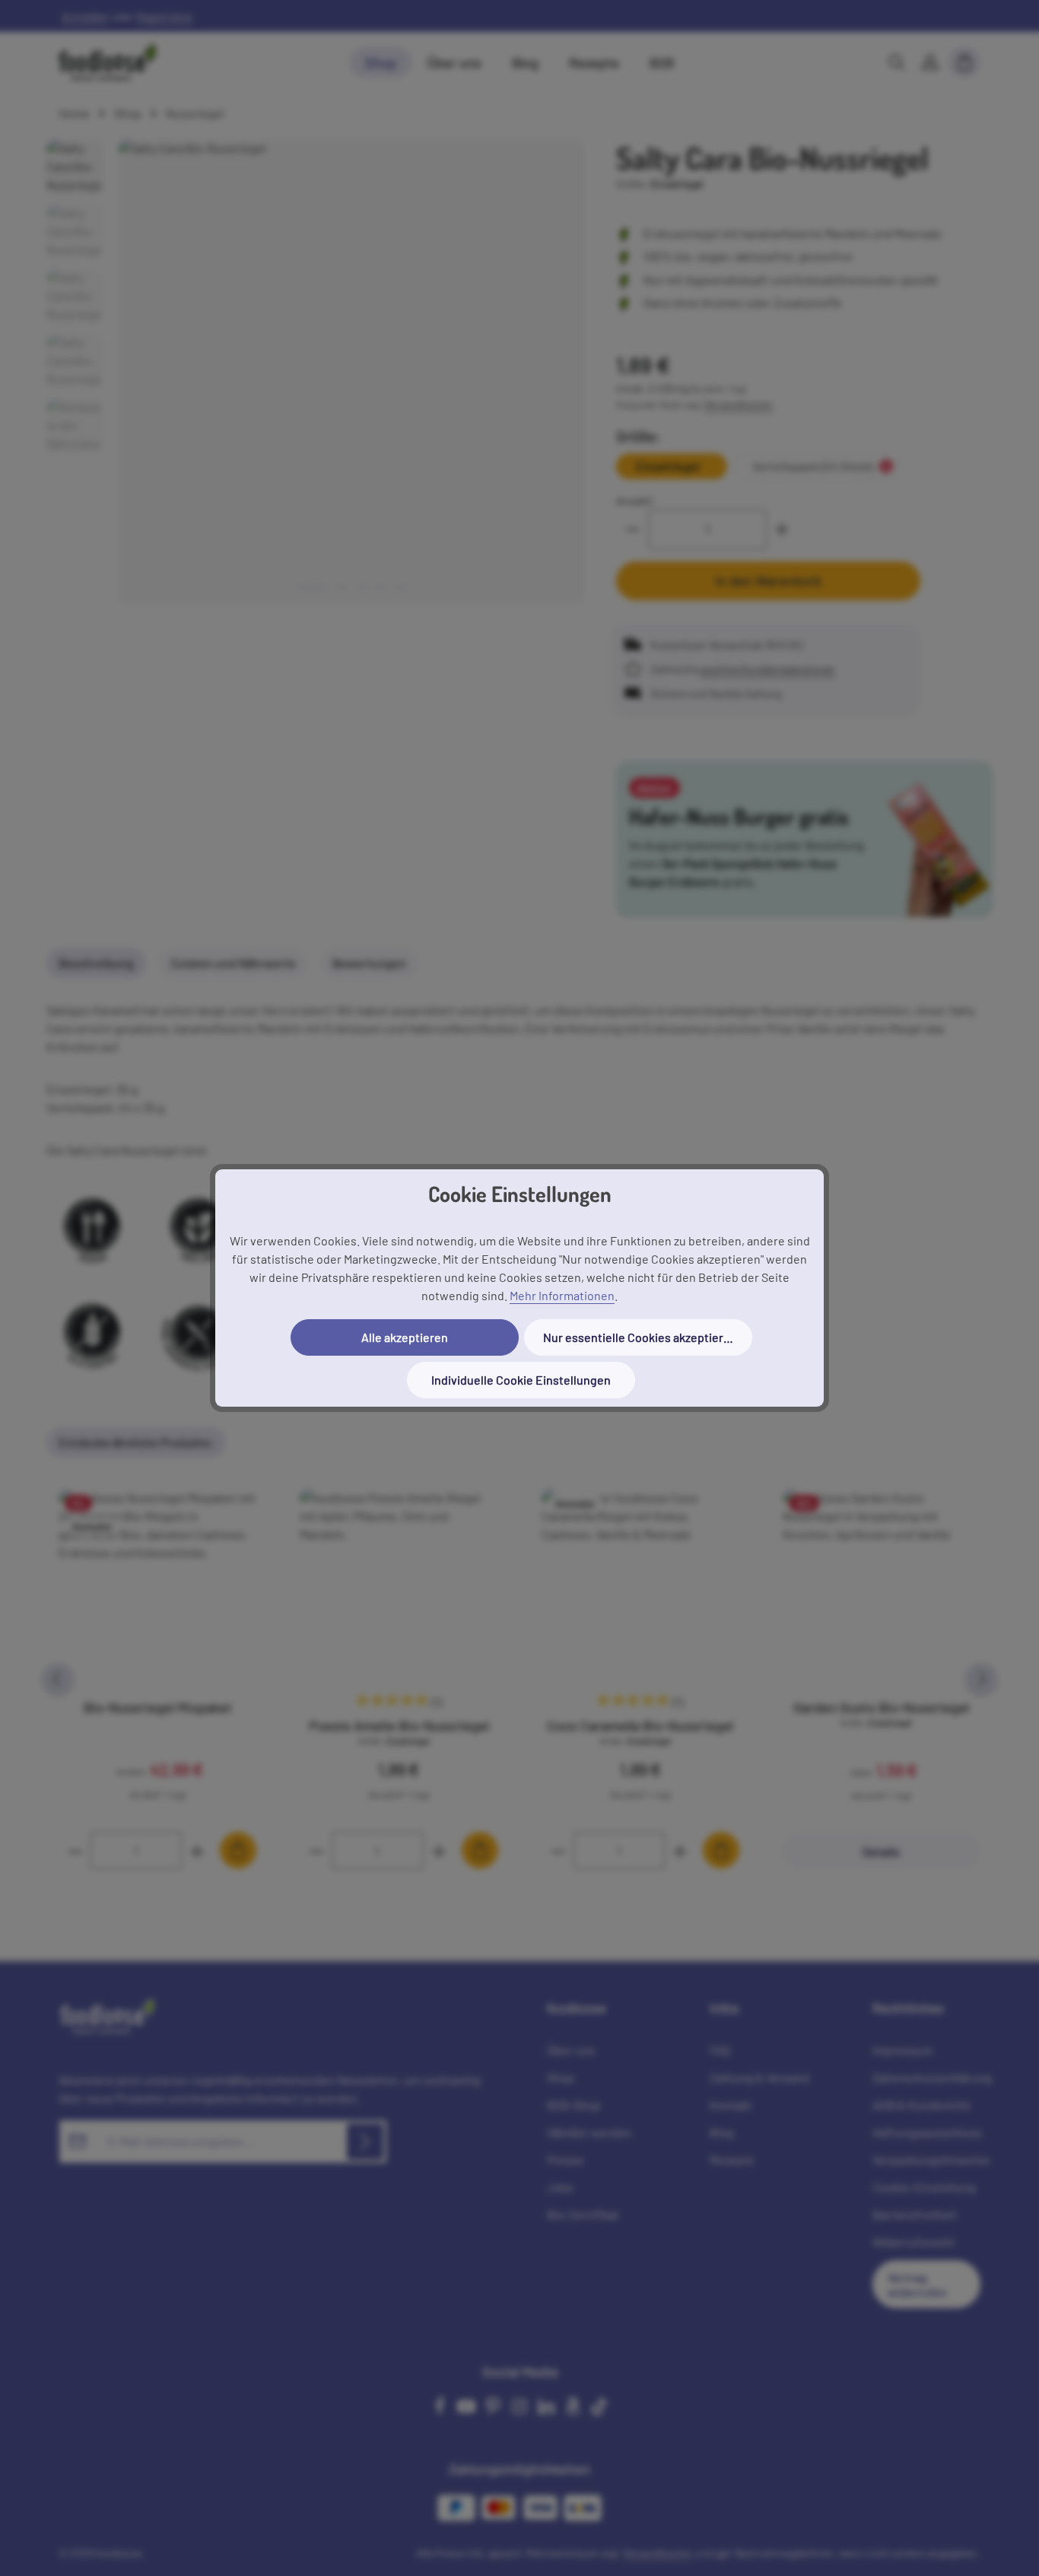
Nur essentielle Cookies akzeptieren (640, 1337)
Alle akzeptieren (405, 1337)
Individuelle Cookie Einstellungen (521, 1380)
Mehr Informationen (562, 1295)
